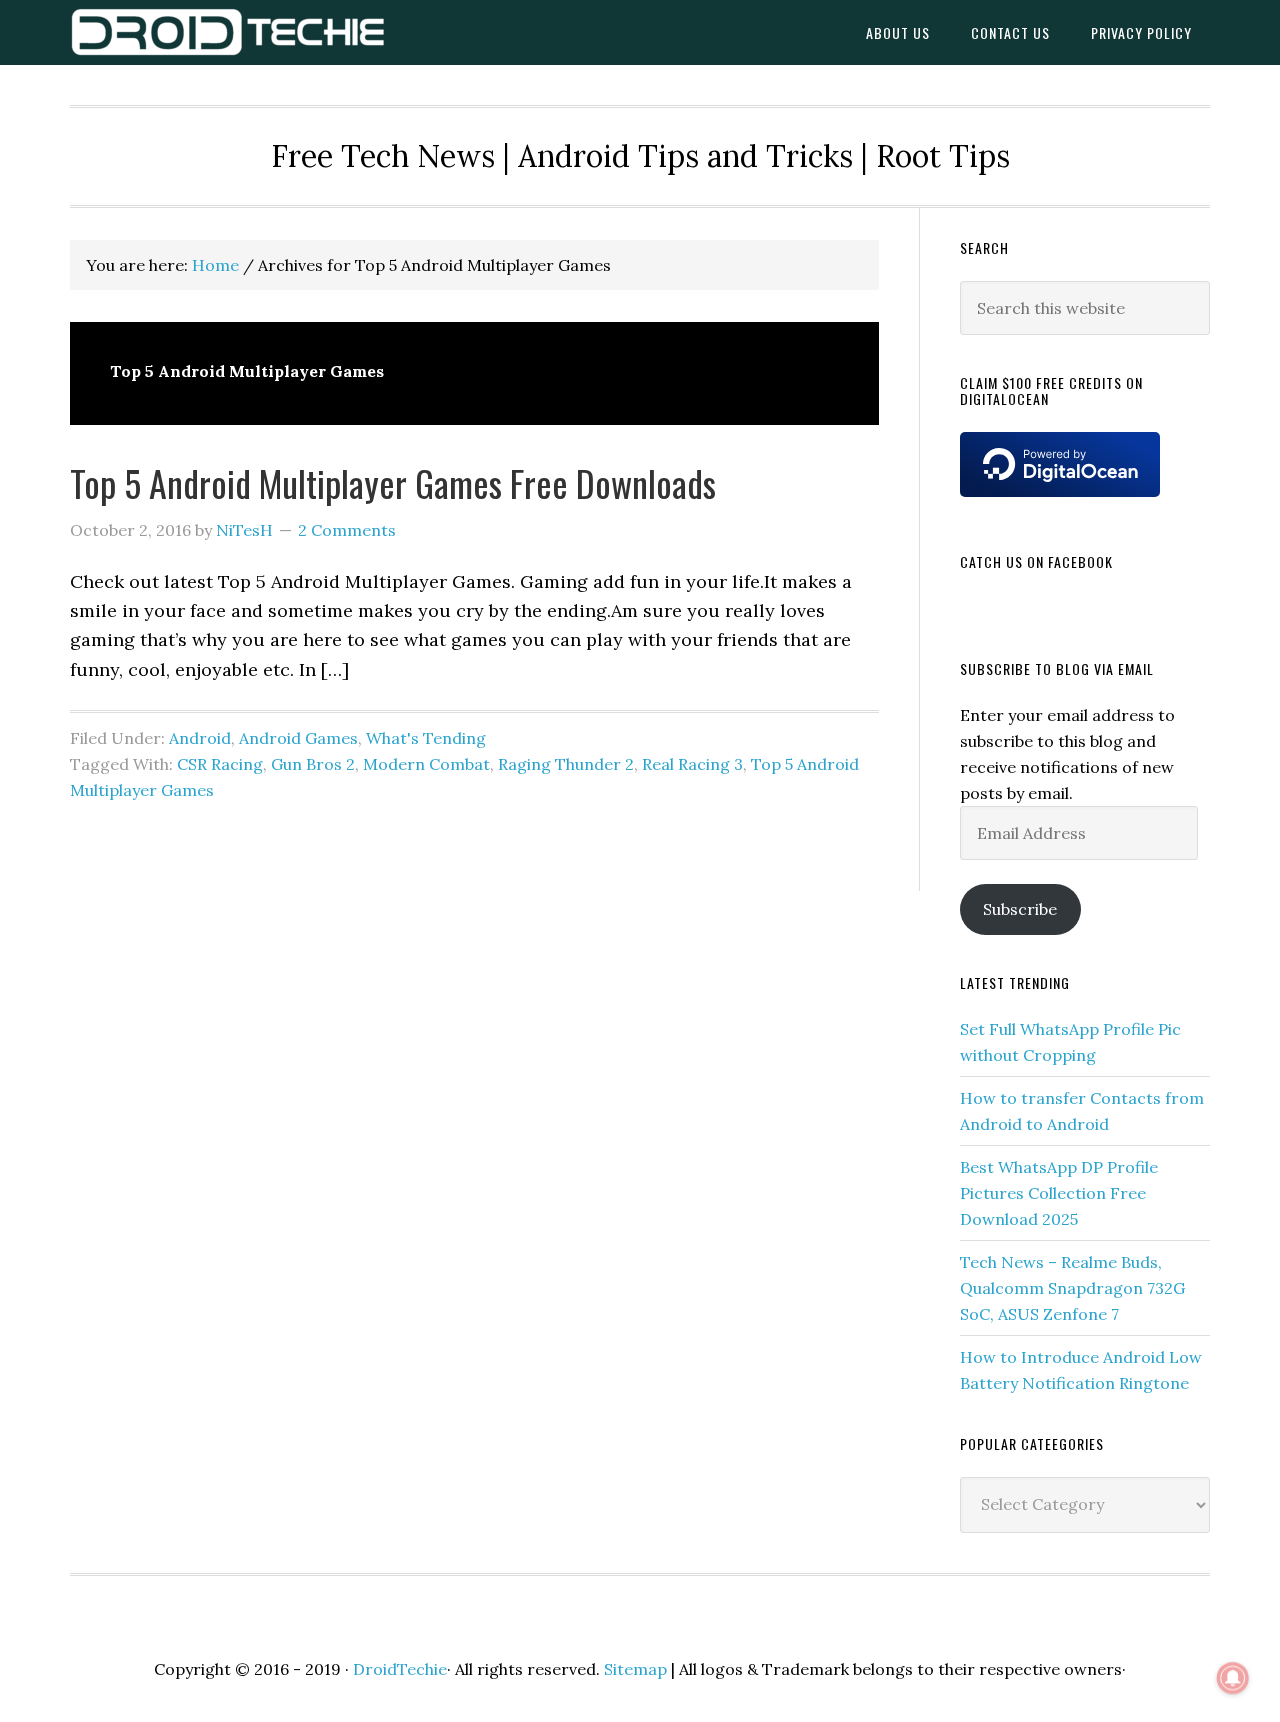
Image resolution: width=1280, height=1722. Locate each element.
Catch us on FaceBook (1036, 561)
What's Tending (426, 738)
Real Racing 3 (692, 764)
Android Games (298, 738)
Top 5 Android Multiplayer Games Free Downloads (393, 482)
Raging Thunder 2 (566, 764)
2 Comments (347, 530)
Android (200, 738)
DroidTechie (230, 32)
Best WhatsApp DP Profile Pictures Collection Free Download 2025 (1059, 1193)
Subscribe (1020, 909)
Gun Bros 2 (313, 764)
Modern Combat (426, 764)
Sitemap (635, 1669)
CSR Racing (220, 764)
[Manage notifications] (1233, 1678)
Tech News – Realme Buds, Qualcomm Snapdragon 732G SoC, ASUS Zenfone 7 (1072, 1288)
